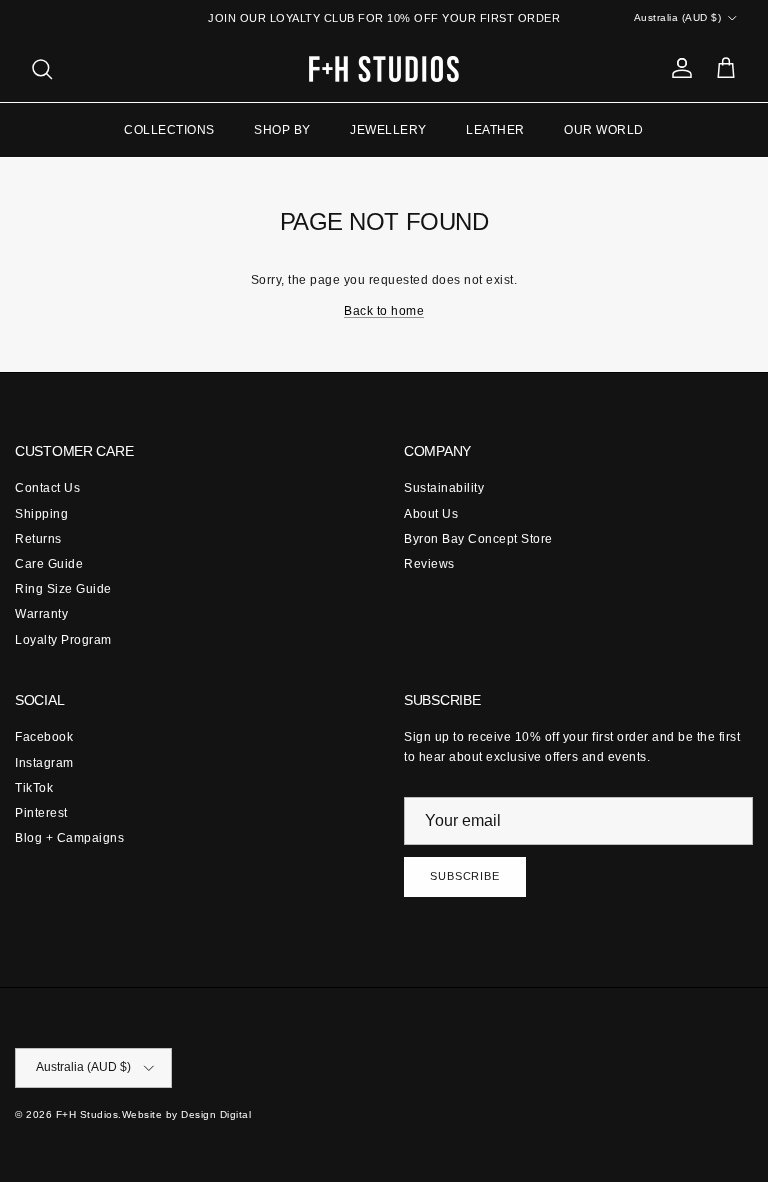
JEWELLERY (388, 130)
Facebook (44, 737)
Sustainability (444, 488)
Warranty (41, 614)
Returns (38, 539)
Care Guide (49, 564)
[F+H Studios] (384, 69)
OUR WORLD (604, 130)
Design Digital (216, 1114)
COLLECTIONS (169, 130)
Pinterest (41, 813)
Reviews (429, 564)
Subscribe (465, 876)
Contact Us (47, 488)
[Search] (42, 69)
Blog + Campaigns (69, 838)
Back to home (384, 311)
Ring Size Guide (63, 589)
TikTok (34, 788)
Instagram (44, 763)
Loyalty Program (63, 640)
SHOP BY (282, 130)
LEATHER (495, 130)
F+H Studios (87, 1114)
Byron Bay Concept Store (478, 539)
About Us (431, 514)
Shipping (41, 514)
